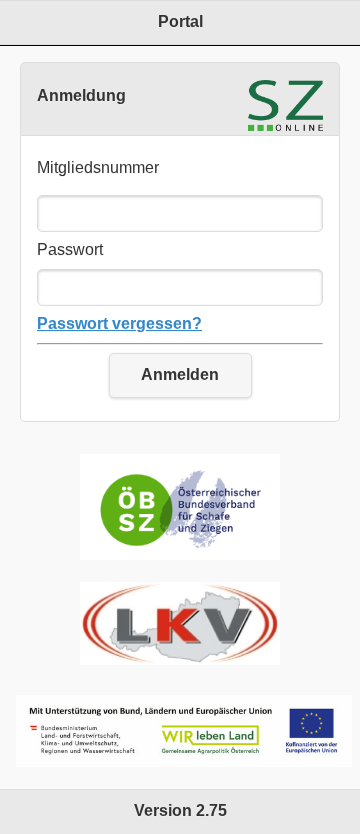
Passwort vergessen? (119, 323)
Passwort (70, 249)
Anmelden (180, 374)
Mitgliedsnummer (98, 167)
